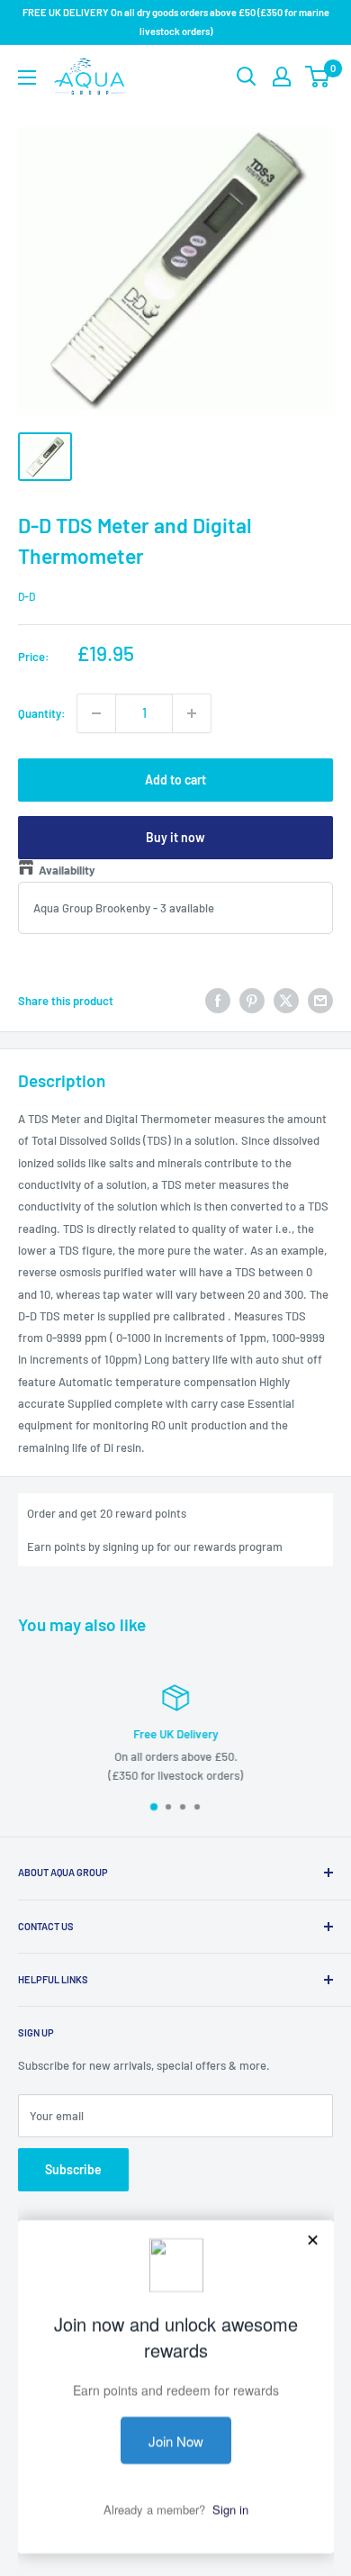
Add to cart (175, 780)
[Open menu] (27, 77)
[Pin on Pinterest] (252, 1001)
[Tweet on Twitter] (286, 1001)
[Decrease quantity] (96, 713)
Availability (67, 870)
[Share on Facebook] (218, 1001)
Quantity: (42, 713)
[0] (318, 77)
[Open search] (247, 77)
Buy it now (175, 837)
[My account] (282, 77)
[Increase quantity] (192, 713)
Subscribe (73, 2169)
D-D (27, 596)
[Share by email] (320, 1001)
